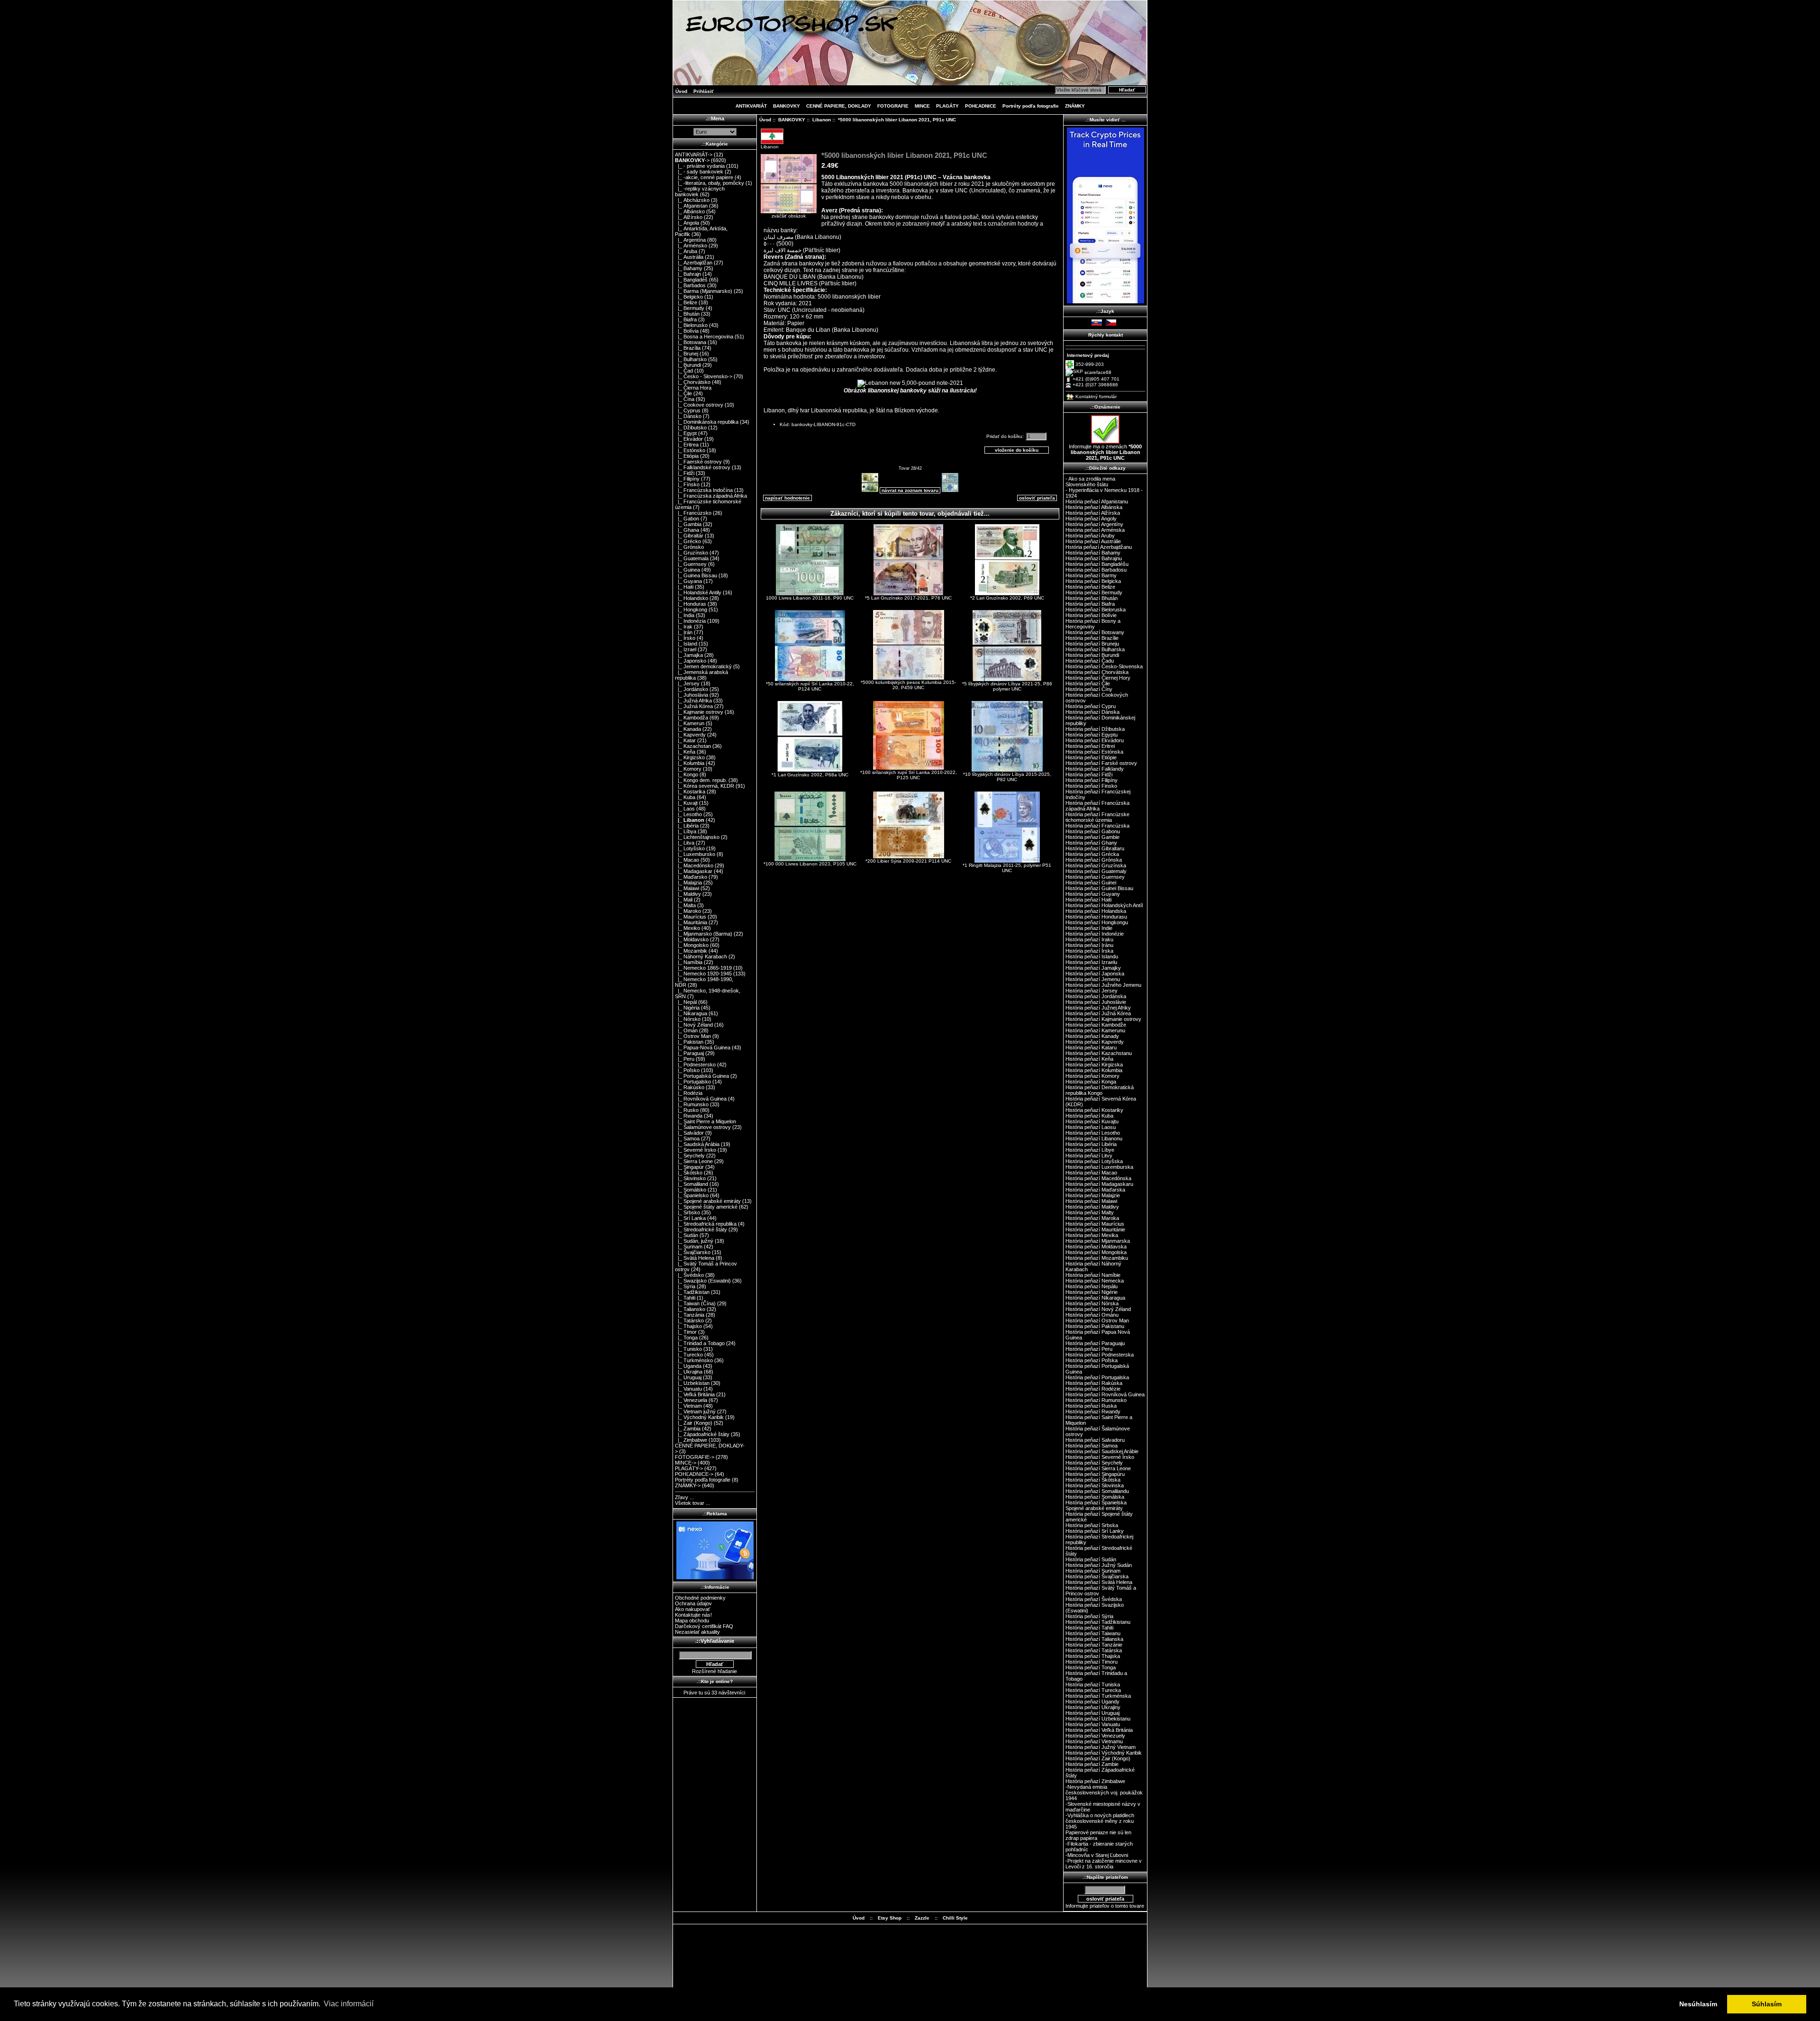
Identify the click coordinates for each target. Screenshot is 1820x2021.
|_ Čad (684, 371)
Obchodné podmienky (700, 1598)
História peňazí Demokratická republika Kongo (1100, 1090)
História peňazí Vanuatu (1093, 1724)
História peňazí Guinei (1091, 883)
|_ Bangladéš (691, 280)
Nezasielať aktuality (697, 1632)
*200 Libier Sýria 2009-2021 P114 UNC (908, 861)
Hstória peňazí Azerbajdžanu (1099, 547)
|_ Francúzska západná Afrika (711, 496)
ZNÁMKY (1075, 106)
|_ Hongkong (691, 610)
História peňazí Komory (1092, 1076)
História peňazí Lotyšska (1094, 1161)
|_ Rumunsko (692, 1104)
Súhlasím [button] (1767, 2004)
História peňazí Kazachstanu (1099, 1053)
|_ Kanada (688, 729)
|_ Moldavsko (692, 939)
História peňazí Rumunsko (1096, 1400)
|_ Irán (684, 632)
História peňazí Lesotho (1093, 1133)
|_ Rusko (687, 1110)
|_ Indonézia (690, 621)
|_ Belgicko (689, 297)
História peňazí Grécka (1092, 854)
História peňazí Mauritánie (1095, 1229)
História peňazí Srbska (1092, 1525)
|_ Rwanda (689, 1116)
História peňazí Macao (1091, 1173)
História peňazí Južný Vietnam (1101, 1747)
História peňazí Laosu (1091, 1127)
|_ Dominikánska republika (707, 422)
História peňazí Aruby (1090, 536)
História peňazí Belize (1090, 587)
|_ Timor (686, 1332)
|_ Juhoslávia (692, 695)
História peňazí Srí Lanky (1095, 1531)
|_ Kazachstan (693, 746)
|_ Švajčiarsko (693, 1252)
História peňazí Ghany (1091, 843)
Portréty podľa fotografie (1031, 106)
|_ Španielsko (692, 1195)
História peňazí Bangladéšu (1097, 564)
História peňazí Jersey (1092, 991)
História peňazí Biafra (1090, 604)
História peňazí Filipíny (1092, 780)
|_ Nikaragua (691, 1013)
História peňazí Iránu (1089, 945)
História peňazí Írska (1089, 951)
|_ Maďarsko (691, 877)
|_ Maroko (688, 911)
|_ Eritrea (687, 445)
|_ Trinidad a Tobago (700, 1343)
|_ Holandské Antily (698, 592)
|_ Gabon (687, 519)
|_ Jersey (687, 683)
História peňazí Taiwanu (1093, 1633)
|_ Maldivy (688, 894)
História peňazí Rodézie (1093, 1389)
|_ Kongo (687, 774)
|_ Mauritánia (691, 922)
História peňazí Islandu (1092, 956)
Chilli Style (955, 1918)
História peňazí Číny (1089, 689)
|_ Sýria (685, 1286)
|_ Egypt (686, 433)
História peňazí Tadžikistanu (1098, 1622)
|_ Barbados (690, 285)
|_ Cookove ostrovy (699, 405)
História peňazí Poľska (1092, 1360)
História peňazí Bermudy (1094, 592)
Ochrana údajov (693, 1603)
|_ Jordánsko (692, 689)
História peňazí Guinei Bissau (1099, 888)
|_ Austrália (689, 257)
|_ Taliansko (690, 1309)
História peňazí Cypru (1091, 706)
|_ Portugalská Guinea (702, 1076)
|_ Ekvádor (689, 439)
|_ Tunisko (688, 1349)
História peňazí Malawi (1091, 1201)
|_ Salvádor (689, 1133)
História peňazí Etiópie (1091, 757)
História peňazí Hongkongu (1097, 922)
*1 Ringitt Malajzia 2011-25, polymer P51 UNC (1007, 868)
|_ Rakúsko (690, 1087)
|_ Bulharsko (691, 359)
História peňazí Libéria (1091, 1144)
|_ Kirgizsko (690, 757)
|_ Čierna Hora (693, 388)
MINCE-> (686, 1463)
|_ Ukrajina (689, 1372)
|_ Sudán (687, 1235)
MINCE (922, 106)
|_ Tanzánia (690, 1315)
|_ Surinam (689, 1247)
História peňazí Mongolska (1096, 1252)
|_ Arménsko (691, 246)
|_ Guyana (688, 581)
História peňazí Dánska (1092, 712)
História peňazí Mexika (1092, 1235)
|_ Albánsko (690, 211)
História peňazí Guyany (1093, 894)
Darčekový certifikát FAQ (704, 1626)
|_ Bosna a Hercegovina (704, 337)
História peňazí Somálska (1095, 1497)
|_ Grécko (688, 541)
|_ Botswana (691, 342)
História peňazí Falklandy (1095, 769)
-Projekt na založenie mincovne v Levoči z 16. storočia (1104, 1864)
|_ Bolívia (687, 331)
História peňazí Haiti (1088, 900)
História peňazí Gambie (1092, 837)
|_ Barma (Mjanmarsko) (704, 291)
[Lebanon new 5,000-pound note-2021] (910, 383)
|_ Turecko (689, 1355)
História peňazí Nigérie (1092, 1292)
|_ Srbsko (687, 1212)
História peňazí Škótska (1093, 1480)
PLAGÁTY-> (689, 1468)
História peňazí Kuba (1089, 1116)
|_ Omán (686, 1030)
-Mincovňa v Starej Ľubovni (1097, 1855)
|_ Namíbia (689, 962)
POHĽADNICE (981, 106)
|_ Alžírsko (689, 217)
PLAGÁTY (947, 106)
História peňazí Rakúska (1094, 1383)
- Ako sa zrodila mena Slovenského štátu (1090, 482)
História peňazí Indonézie (1095, 934)
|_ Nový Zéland (694, 1025)
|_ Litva (685, 843)
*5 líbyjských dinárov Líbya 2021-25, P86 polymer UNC (1007, 686)
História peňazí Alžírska (1093, 513)
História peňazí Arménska (1095, 530)
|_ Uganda (688, 1366)
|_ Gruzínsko (692, 553)
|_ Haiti (684, 587)
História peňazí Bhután (1092, 598)
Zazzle (922, 1918)
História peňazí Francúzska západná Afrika (1097, 806)
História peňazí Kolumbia (1094, 1070)
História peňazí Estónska (1094, 752)
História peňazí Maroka (1092, 1218)
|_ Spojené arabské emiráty (708, 1201)
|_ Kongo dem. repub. (701, 780)
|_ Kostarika (690, 792)
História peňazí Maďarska (1095, 1190)
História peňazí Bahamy (1093, 553)
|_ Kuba (685, 797)
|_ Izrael (686, 649)
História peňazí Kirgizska (1094, 1065)
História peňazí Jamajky (1093, 968)
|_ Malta (685, 905)
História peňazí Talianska (1094, 1639)
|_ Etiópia (687, 456)
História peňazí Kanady (1092, 1036)
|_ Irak (684, 627)
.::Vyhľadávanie (715, 1641)
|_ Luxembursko (695, 854)
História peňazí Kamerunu (1095, 1030)
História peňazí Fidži (1089, 774)
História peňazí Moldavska (1096, 1247)
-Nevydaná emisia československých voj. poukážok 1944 (1104, 1793)
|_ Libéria (687, 826)
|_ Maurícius (691, 917)
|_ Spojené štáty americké (706, 1207)
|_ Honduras (691, 604)
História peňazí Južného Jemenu (1103, 985)
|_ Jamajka (689, 655)
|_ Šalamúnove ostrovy (703, 1127)
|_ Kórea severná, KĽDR (705, 786)
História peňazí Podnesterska (1100, 1355)
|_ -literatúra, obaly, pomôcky (710, 183)
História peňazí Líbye (1090, 1150)
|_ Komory (688, 769)
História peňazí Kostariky (1094, 1110)
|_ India (685, 615)
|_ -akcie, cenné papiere (704, 177)
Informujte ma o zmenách (1105, 452)
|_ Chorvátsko (693, 382)
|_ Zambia (688, 1429)
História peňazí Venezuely (1095, 1736)
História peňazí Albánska (1094, 507)
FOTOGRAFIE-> (695, 1457)
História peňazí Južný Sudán (1099, 1565)
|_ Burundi (688, 365)
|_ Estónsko (690, 450)
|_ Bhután (687, 314)
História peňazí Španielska (1096, 1502)
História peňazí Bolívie (1091, 615)
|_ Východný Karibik (699, 1417)
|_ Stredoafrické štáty (701, 1229)
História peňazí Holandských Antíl (1104, 905)
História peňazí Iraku (1089, 939)
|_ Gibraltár (689, 536)
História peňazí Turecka (1093, 1690)
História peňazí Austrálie (1093, 541)
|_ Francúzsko (693, 513)
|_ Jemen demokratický (703, 666)
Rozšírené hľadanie (714, 1671)
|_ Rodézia (689, 1093)
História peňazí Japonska (1095, 974)
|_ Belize (686, 302)
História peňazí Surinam (1093, 1571)
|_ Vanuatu (688, 1389)
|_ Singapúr (689, 1167)
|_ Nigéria (687, 1008)
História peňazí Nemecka (1095, 1281)
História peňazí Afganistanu (1097, 501)
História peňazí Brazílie (1092, 638)
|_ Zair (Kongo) (694, 1423)
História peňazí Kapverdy (1095, 1042)
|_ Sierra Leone (694, 1161)
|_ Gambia (688, 524)
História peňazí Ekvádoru (1095, 740)
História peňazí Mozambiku (1097, 1258)
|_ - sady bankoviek (699, 172)
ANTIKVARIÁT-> (694, 155)
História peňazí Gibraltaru (1095, 848)
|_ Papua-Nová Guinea (703, 1047)
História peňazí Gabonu (1093, 831)
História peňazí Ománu (1092, 1315)
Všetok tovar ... (692, 1503)
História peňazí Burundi (1092, 655)
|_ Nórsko (688, 1019)
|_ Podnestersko (695, 1065)
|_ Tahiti (685, 1298)
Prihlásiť (704, 91)
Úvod (681, 91)
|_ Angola (687, 223)
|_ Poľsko (687, 1070)
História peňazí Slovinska (1095, 1485)
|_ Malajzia (688, 883)
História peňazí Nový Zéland (1098, 1309)
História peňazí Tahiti (1089, 1628)
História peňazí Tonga (1091, 1667)
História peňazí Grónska (1094, 860)
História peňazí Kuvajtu (1092, 1121)
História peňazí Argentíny (1094, 524)
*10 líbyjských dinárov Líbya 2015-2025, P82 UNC (1007, 777)
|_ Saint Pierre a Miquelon (705, 1121)
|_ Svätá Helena (695, 1258)
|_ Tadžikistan (692, 1292)
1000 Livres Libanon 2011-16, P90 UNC (810, 598)
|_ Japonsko (691, 661)
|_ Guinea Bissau (696, 575)
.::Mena (715, 118)
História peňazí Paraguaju (1095, 1343)
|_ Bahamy (689, 268)
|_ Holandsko (692, 598)
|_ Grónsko (689, 547)
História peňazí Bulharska (1095, 649)
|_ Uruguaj (688, 1377)
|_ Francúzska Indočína (704, 490)
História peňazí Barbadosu (1096, 570)
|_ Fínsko (687, 484)
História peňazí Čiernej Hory (1098, 678)
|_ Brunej (687, 354)
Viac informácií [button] (349, 2004)
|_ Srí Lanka (690, 1218)
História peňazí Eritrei (1090, 746)
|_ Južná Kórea (694, 706)
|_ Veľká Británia (695, 1394)
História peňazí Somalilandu (1097, 1491)
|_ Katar (685, 740)
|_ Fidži (685, 473)
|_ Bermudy (690, 308)
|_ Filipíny (687, 479)
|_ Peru (685, 1059)
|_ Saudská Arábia (697, 1144)
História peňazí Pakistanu (1095, 1326)
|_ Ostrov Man (693, 1036)
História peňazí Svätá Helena (1099, 1582)
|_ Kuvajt (686, 803)
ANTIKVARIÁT (751, 106)
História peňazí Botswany (1095, 632)
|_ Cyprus (688, 410)
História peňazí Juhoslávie (1096, 1002)
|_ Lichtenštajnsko (697, 837)
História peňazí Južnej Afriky (1098, 1008)
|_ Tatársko (689, 1320)
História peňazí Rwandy (1093, 1411)
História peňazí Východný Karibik (1104, 1753)
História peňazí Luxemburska (1099, 1167)
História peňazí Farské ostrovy (1101, 763)
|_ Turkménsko (694, 1360)
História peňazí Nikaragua (1095, 1298)
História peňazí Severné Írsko (1100, 1457)
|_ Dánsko (688, 416)
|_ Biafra (686, 319)
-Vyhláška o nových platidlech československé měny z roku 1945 (1100, 1821)
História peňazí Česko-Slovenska (1104, 666)
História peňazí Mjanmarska (1098, 1241)
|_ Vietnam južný (695, 1411)
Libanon (822, 120)
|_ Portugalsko (693, 1082)
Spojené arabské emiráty (1094, 1508)
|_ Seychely (690, 1156)
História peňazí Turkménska (1098, 1696)
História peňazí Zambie (1092, 1764)
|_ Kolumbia (690, 763)
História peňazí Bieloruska (1096, 610)
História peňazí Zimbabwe (1095, 1781)
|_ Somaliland (692, 1184)
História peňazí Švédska (1094, 1599)
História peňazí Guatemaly (1096, 871)
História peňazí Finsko (1091, 786)
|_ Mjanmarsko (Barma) (704, 934)
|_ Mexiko (687, 928)
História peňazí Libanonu (1094, 1138)
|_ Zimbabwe (691, 1440)
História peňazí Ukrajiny (1093, 1707)
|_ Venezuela (691, 1400)
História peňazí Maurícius (1095, 1224)
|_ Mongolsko (692, 945)
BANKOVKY (792, 120)
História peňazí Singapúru (1095, 1474)
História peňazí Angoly (1091, 519)
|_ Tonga (686, 1338)
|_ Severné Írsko (696, 1150)
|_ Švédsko (689, 1275)
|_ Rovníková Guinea (701, 1099)
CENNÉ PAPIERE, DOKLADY (839, 106)
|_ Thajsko (688, 1326)
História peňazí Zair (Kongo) (1098, 1758)
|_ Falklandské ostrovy (703, 467)
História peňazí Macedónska (1098, 1178)
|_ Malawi (687, 888)
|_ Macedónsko (694, 865)
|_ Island (686, 644)
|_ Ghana (687, 530)
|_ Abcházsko (692, 200)
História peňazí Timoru (1092, 1662)
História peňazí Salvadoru (1095, 1440)
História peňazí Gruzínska (1096, 865)
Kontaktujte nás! (693, 1615)
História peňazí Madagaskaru (1099, 1184)
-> (692, 160)
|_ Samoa (687, 1138)
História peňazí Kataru (1091, 1047)
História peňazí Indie (1089, 928)
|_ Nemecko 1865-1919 (703, 968)
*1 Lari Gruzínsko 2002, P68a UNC (810, 775)
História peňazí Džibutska (1095, 729)
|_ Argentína (690, 240)
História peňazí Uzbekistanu (1098, 1719)
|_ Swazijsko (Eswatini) (703, 1281)
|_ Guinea (687, 570)
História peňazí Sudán (1091, 1559)
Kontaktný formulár (1096, 396)
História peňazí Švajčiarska (1097, 1576)
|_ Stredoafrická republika (706, 1224)
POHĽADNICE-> (694, 1474)
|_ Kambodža (692, 718)
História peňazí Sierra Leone (1098, 1468)
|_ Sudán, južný (694, 1241)
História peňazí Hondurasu (1096, 917)
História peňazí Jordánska (1096, 996)
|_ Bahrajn (688, 274)
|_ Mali (684, 900)
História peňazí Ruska (1091, 1406)
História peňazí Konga (1091, 1082)
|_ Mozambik (691, 951)
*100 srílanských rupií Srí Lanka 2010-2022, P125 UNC (909, 775)
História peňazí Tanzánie (1094, 1645)
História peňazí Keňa (1089, 1059)
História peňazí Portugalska (1097, 1377)
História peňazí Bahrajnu (1094, 558)
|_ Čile (683, 393)
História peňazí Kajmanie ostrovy (1103, 1019)
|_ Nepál (686, 1002)
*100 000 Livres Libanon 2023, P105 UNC (810, 864)
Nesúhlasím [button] (1698, 2004)
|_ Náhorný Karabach (701, 956)
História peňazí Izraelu (1091, 962)
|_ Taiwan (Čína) (695, 1303)
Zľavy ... (684, 1497)
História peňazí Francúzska (1097, 826)
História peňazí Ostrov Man (1097, 1320)
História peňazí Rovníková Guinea (1105, 1394)
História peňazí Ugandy (1092, 1702)
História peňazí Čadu (1090, 661)
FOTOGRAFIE (893, 106)
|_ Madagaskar (694, 871)
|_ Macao (687, 860)
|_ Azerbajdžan (694, 263)
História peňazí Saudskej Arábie (1102, 1451)
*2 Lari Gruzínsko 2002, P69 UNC (1007, 598)
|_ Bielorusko (691, 325)
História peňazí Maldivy (1092, 1207)
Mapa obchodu (692, 1620)
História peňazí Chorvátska (1097, 672)
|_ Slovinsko (690, 1178)
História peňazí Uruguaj (1092, 1713)
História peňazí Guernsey (1095, 877)
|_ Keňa (685, 752)
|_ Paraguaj (689, 1053)
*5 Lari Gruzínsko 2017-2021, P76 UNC (908, 598)
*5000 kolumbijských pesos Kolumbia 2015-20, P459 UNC (908, 685)
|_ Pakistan (689, 1042)
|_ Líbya (686, 831)
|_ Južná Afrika (693, 701)
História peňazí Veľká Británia (1099, 1730)
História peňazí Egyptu (1092, 735)
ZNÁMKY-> (688, 1485)
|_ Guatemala (692, 558)
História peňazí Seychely (1094, 1463)
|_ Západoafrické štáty (702, 1434)
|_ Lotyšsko (690, 848)
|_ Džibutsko (691, 428)
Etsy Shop (890, 1918)
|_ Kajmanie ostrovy (699, 712)
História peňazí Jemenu (1093, 979)
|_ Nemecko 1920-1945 (703, 974)
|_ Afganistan (691, 206)
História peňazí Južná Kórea (1098, 1013)
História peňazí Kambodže (1096, 1025)
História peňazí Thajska (1093, 1656)
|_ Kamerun (690, 723)
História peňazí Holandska (1096, 911)
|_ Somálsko (691, 1190)
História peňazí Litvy (1089, 1156)
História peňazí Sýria (1089, 1616)
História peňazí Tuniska (1093, 1684)
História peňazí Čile (1088, 683)
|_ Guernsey (691, 564)
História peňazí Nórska (1092, 1303)
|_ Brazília (688, 348)
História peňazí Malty (1090, 1212)
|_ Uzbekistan (692, 1383)
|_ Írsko (685, 638)
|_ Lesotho (688, 814)
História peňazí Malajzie (1093, 1195)
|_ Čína (685, 399)
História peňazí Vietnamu (1094, 1741)
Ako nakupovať (692, 1609)
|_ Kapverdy (690, 735)
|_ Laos (685, 809)
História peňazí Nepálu (1092, 1286)
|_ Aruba (686, 251)
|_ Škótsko (689, 1173)
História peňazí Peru (1089, 1349)
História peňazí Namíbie (1093, 1275)
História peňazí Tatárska (1094, 1650)
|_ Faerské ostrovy (698, 462)
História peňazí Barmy (1091, 575)
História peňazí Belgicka (1093, 581)
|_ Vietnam (688, 1406)
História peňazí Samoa (1092, 1446)
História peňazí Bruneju (1092, 644)
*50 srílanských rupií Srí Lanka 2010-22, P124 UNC (810, 686)
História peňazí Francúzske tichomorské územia (1097, 817)
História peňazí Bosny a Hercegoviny (1093, 624)
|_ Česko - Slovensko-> (704, 376)
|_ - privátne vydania (700, 166)
